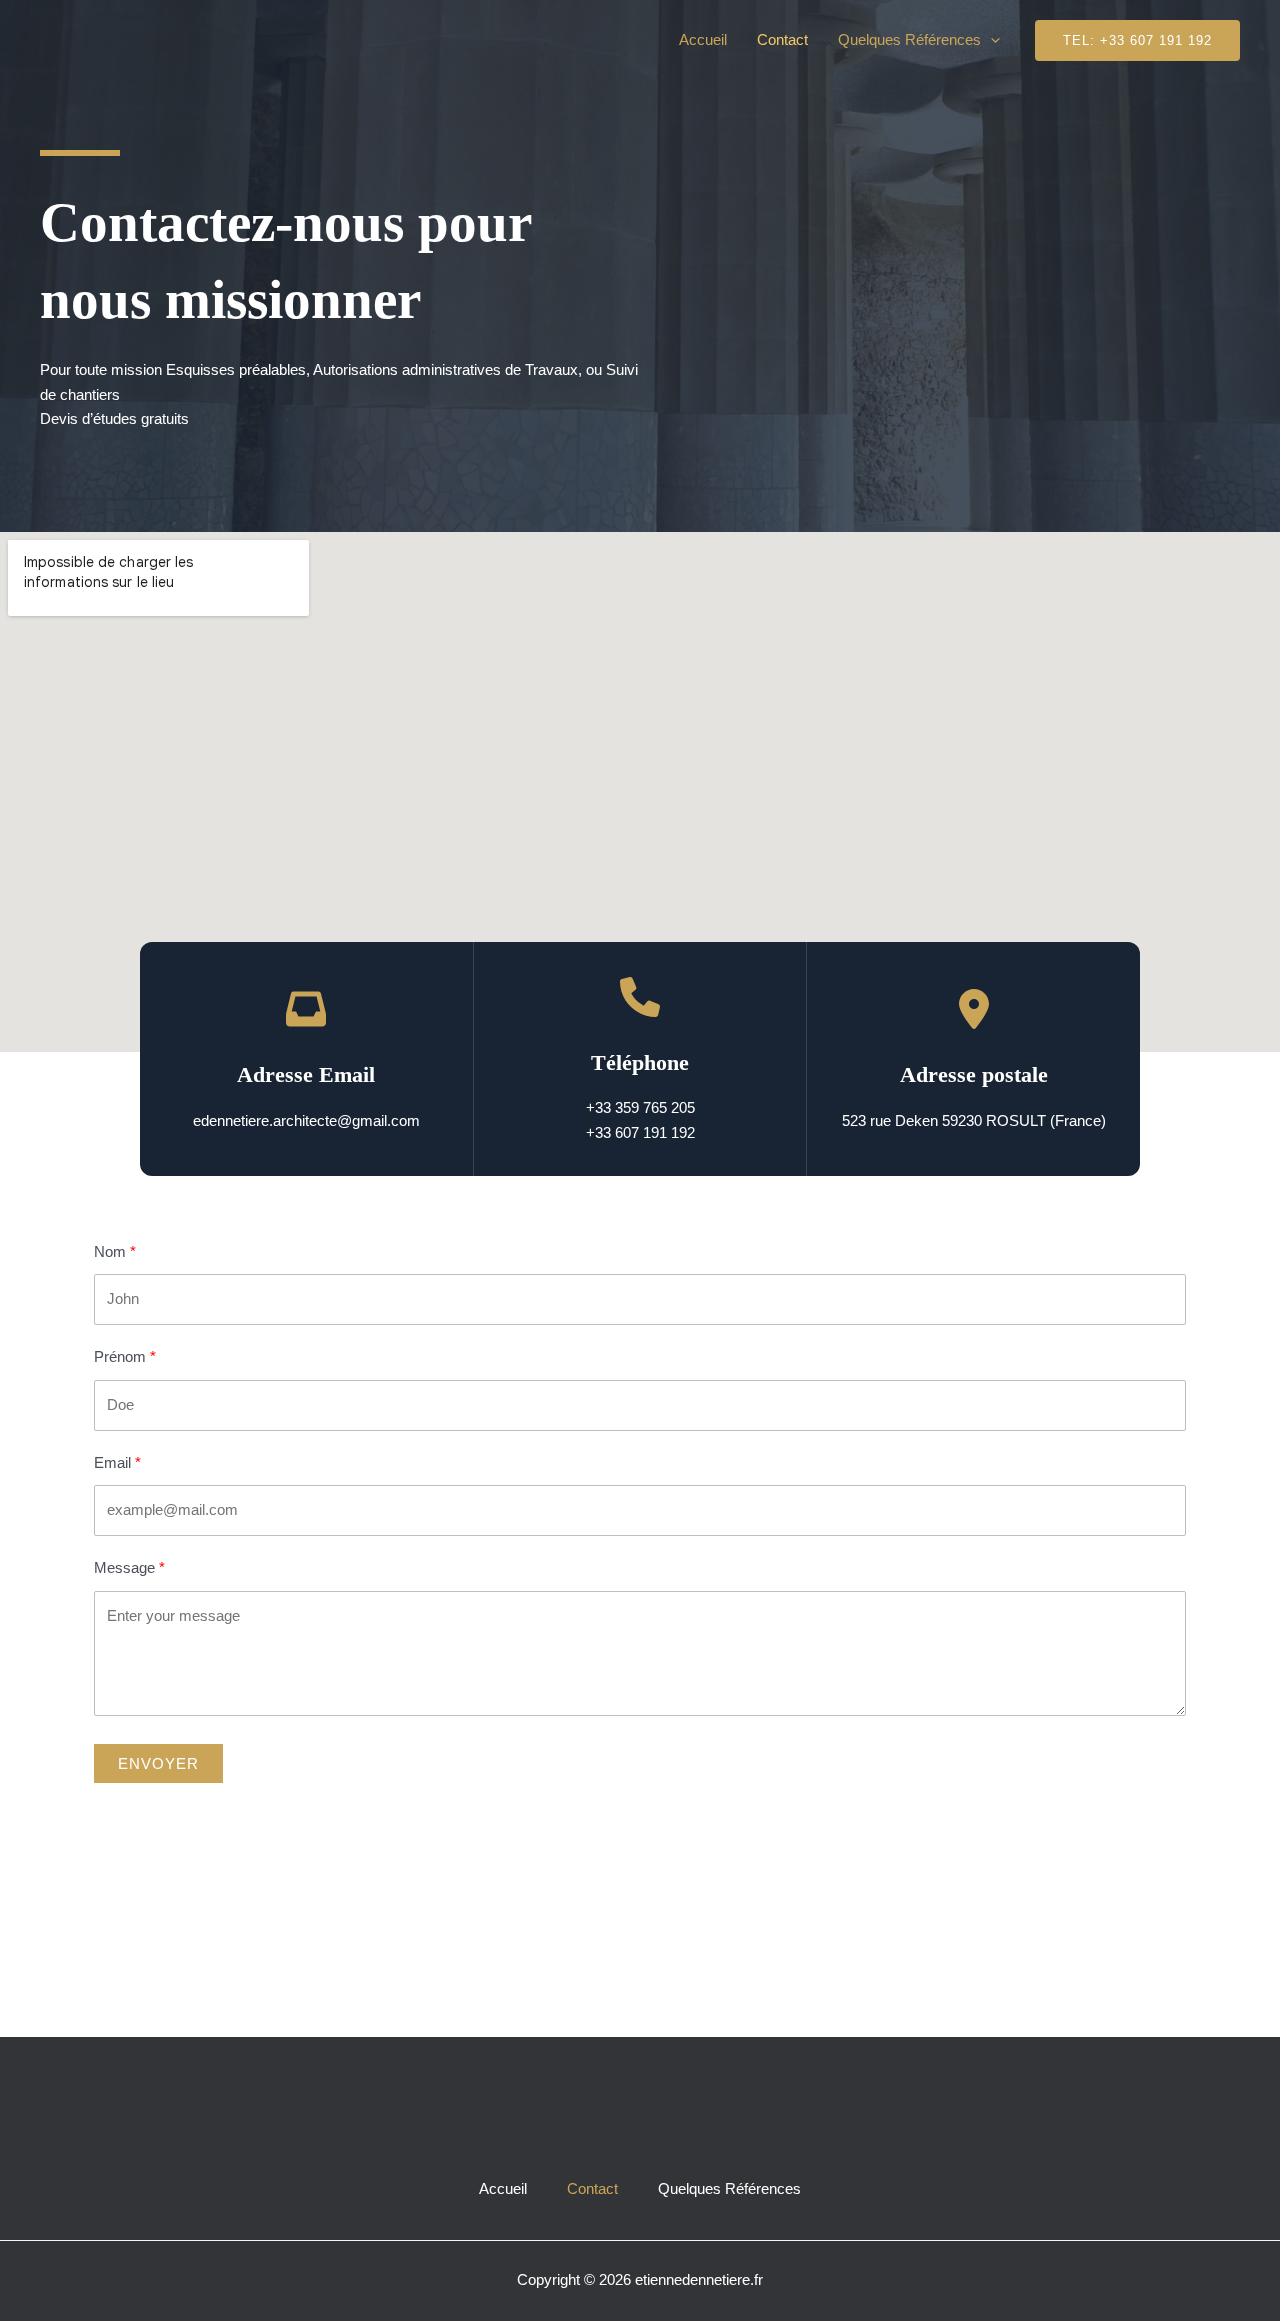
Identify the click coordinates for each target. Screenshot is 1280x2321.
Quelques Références (909, 39)
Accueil (703, 39)
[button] (990, 40)
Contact (782, 39)
